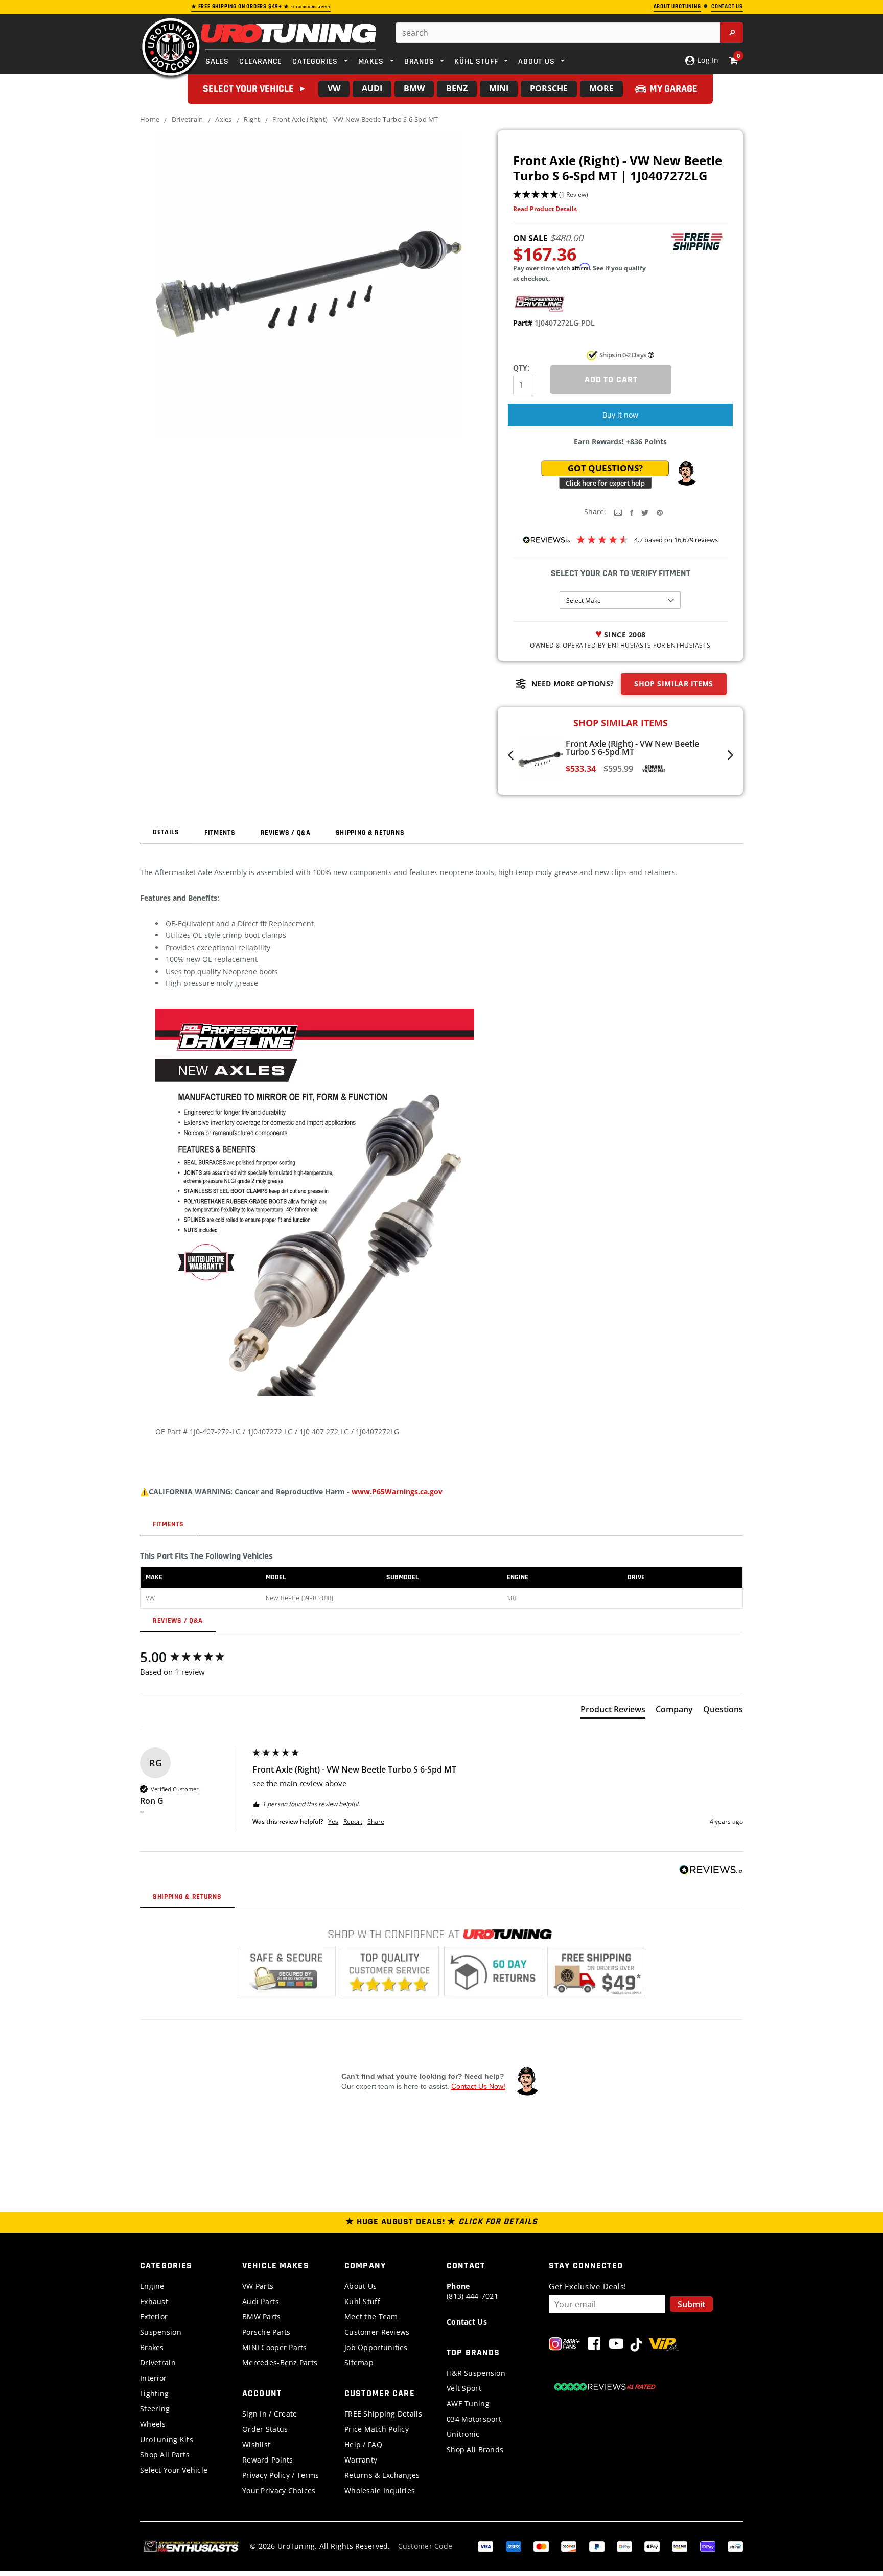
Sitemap (359, 2363)
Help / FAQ (363, 2444)
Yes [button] (333, 1822)
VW (334, 88)
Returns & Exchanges (382, 2475)
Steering (155, 2409)
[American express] (514, 2546)
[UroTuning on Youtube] (616, 2346)
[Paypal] (597, 2546)
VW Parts (258, 2286)
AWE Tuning (468, 2403)
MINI (499, 88)
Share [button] (376, 1822)
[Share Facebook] (632, 512)
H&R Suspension (476, 2373)
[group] (194, 1657)
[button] (620, 195)
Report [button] (353, 1822)
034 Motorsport (474, 2419)
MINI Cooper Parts (275, 2347)
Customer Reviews (377, 2332)
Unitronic (463, 2434)
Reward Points (268, 2460)
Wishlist (256, 2444)
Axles (223, 119)
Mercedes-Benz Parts (280, 2363)
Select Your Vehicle (174, 2470)
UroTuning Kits (167, 2439)
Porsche (549, 88)
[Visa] (485, 2546)
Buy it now (620, 415)
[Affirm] (735, 2546)
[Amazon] (680, 2546)
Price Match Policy (377, 2429)
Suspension (161, 2332)
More (601, 88)
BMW (414, 88)
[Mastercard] (541, 2546)
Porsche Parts (266, 2332)
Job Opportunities (376, 2347)
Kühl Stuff (362, 2301)
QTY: (521, 368)
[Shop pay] (708, 2546)
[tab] (613, 1711)
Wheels (153, 2424)
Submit (691, 2304)
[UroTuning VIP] (664, 2346)
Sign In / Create (270, 2414)
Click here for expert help (605, 483)
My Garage (673, 89)
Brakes (152, 2347)
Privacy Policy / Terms (281, 2475)
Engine (152, 2286)
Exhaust (154, 2301)
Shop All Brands (475, 2449)
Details (166, 832)
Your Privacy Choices (279, 2490)
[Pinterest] (660, 512)
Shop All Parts (165, 2455)
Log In (707, 60)
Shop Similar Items (674, 684)
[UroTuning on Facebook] (594, 2346)
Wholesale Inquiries (380, 2490)
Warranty (361, 2460)
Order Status (265, 2429)
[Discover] (569, 2546)
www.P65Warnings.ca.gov (397, 1492)
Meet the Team (371, 2317)
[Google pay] (624, 2546)
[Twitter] (645, 512)
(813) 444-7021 (472, 2291)
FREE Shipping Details (383, 2414)
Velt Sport (464, 2388)
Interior (153, 2378)
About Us (361, 2286)
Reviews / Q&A (286, 833)
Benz (457, 88)
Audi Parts (261, 2301)
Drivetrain (188, 119)
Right (252, 119)
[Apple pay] (652, 2546)
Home (150, 119)
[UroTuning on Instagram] (564, 2346)
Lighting (154, 2393)
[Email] (618, 512)
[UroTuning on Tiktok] (636, 2346)
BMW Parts (262, 2317)
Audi (372, 88)
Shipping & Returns (370, 833)
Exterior (154, 2317)
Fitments (220, 833)
